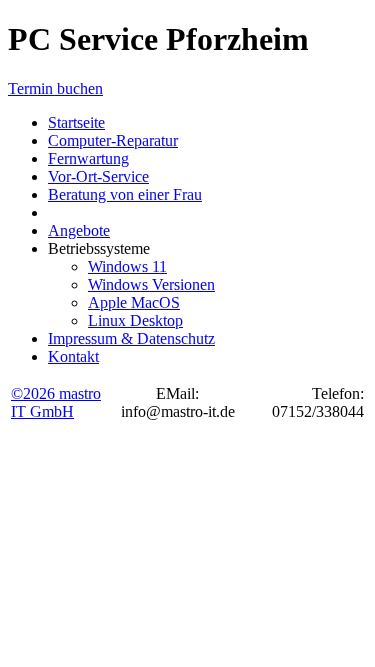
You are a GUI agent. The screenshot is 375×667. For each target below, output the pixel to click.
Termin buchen (55, 88)
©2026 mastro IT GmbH (56, 402)
